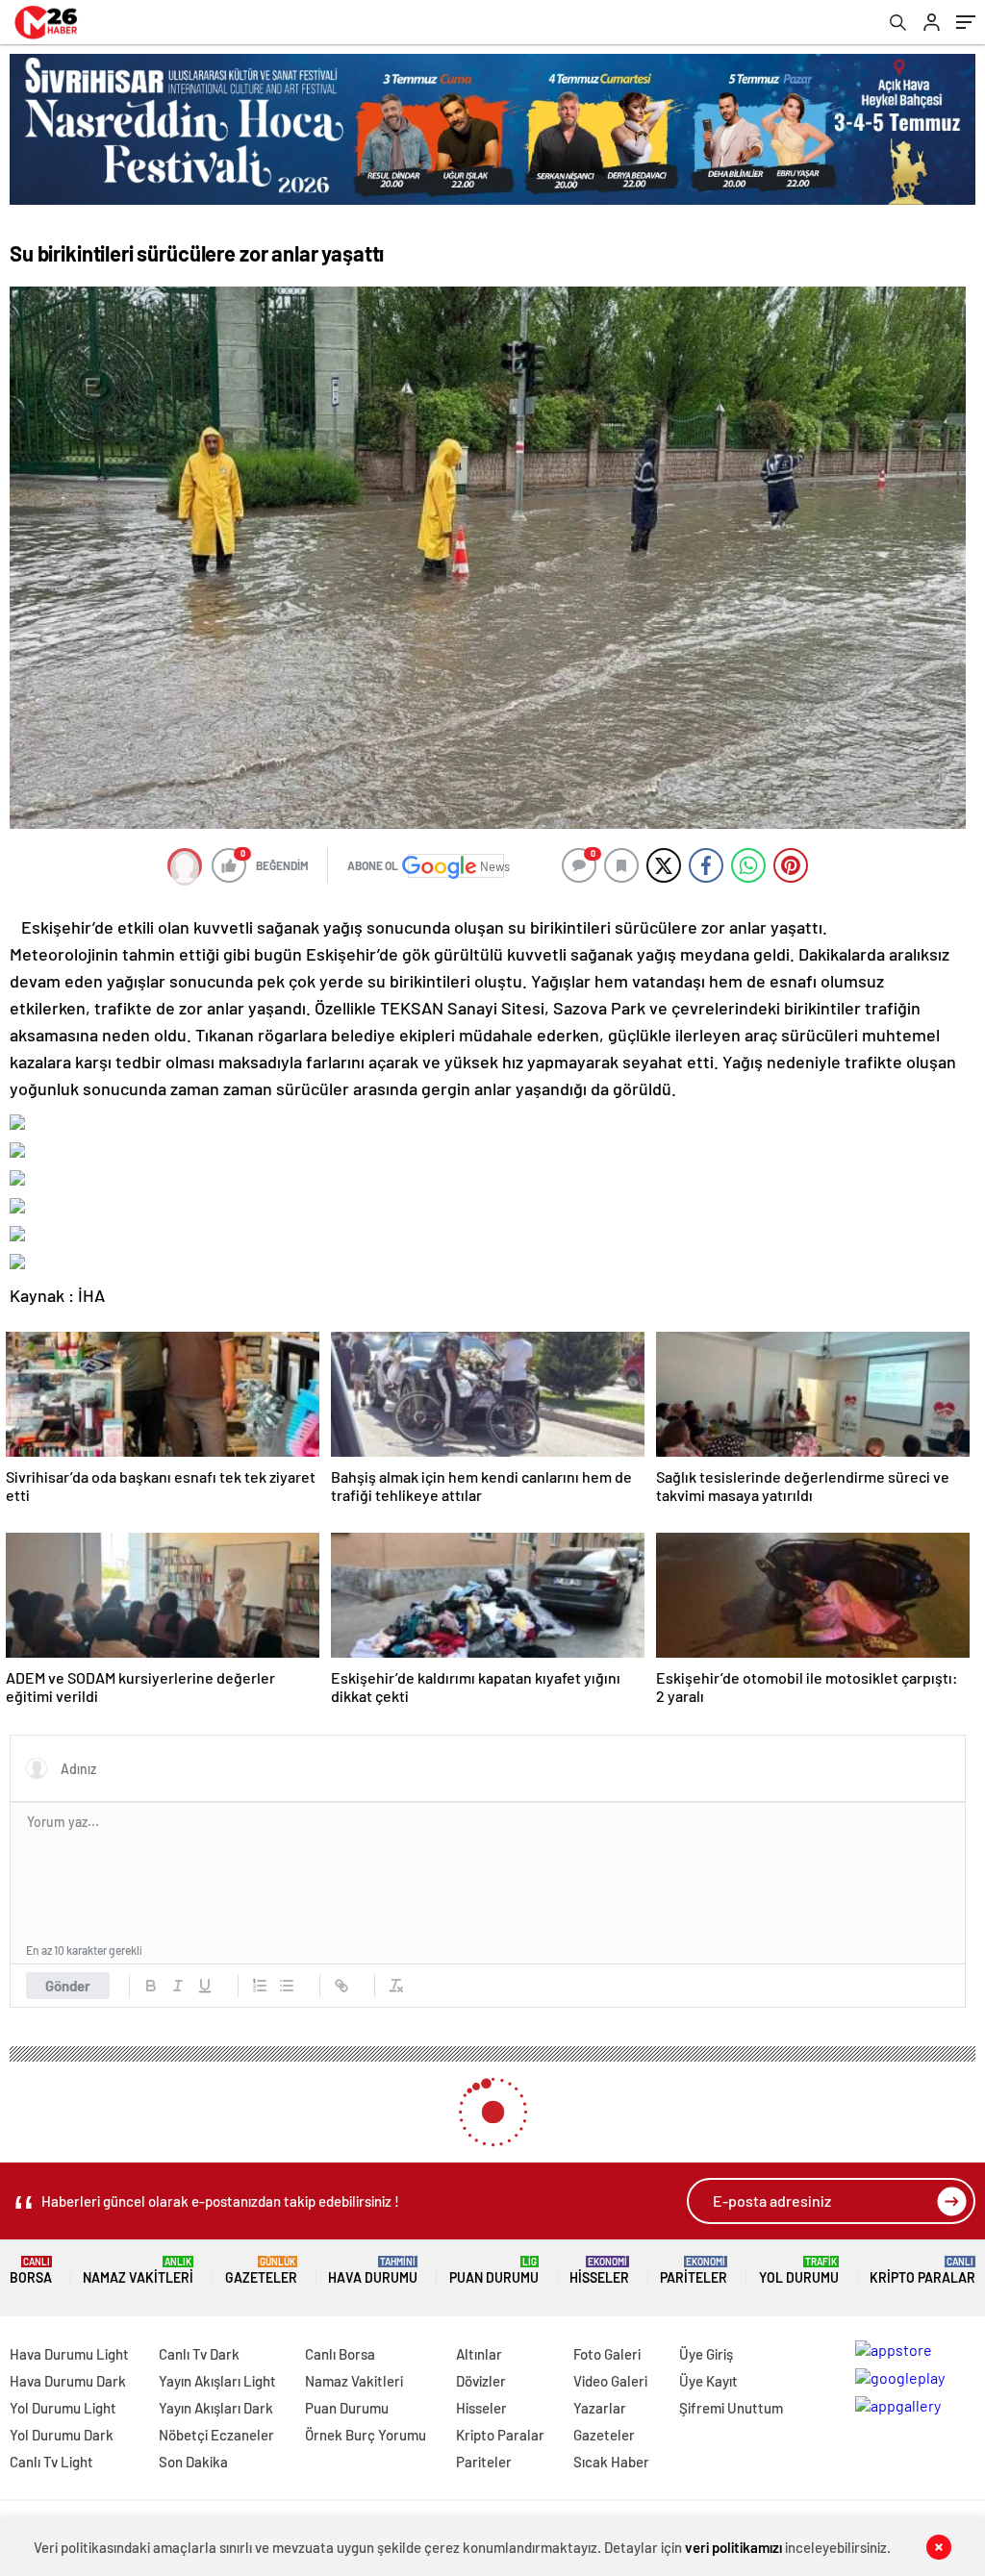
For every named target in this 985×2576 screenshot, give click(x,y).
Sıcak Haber (611, 2462)
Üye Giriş (706, 2354)
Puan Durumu (494, 2271)
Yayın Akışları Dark (216, 2408)
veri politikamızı (733, 2547)
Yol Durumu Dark (62, 2435)
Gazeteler (261, 2271)
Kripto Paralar (922, 2271)
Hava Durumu (373, 2271)
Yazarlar (600, 2408)
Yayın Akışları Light (217, 2381)
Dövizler (481, 2381)
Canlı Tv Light (51, 2462)
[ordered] (260, 1986)
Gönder (68, 1986)
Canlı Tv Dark (199, 2354)
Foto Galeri (607, 2354)
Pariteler (694, 2271)
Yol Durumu (799, 2271)
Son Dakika (193, 2462)
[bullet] (287, 1986)
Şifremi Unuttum (731, 2408)
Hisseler (599, 2271)
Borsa (31, 2271)
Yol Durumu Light (63, 2408)
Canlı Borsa (340, 2354)
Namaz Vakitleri (138, 2271)
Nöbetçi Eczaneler (216, 2435)
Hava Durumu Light (69, 2354)
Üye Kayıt (708, 2381)
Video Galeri (610, 2381)
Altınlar (479, 2354)
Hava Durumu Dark (68, 2381)
